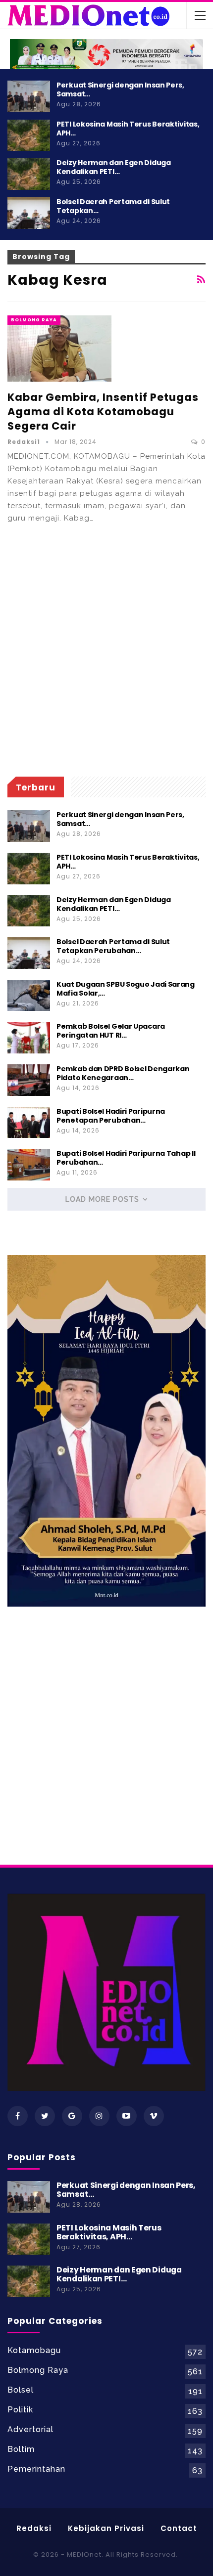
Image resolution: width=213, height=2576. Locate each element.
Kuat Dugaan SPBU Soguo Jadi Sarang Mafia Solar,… (126, 989)
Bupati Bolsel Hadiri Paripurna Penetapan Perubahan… (111, 1116)
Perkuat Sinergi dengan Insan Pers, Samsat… (120, 89)
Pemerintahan (36, 2469)
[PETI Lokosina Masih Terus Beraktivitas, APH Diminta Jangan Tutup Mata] (29, 135)
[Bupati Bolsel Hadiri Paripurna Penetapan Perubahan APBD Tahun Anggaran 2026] (29, 1123)
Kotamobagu (34, 2350)
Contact (179, 2528)
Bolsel (21, 2390)
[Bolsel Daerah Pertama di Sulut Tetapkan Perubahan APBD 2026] (29, 213)
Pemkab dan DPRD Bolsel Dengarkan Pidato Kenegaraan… (123, 1073)
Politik (20, 2410)
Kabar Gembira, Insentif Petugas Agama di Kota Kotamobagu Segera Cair (103, 412)
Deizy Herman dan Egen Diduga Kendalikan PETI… (114, 167)
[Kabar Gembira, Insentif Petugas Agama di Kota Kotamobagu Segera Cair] (59, 349)
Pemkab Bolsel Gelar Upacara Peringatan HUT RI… (111, 1031)
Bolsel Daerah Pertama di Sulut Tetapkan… (113, 206)
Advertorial (30, 2429)
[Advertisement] (106, 651)
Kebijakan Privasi (106, 2528)
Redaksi (34, 2528)
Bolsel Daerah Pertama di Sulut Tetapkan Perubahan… (113, 946)
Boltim (21, 2449)
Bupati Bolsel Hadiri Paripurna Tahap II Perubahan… (126, 1158)
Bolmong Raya (34, 320)
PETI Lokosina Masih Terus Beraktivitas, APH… (128, 129)
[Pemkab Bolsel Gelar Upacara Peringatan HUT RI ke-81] (29, 1038)
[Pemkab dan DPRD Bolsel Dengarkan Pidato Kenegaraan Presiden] (29, 1080)
